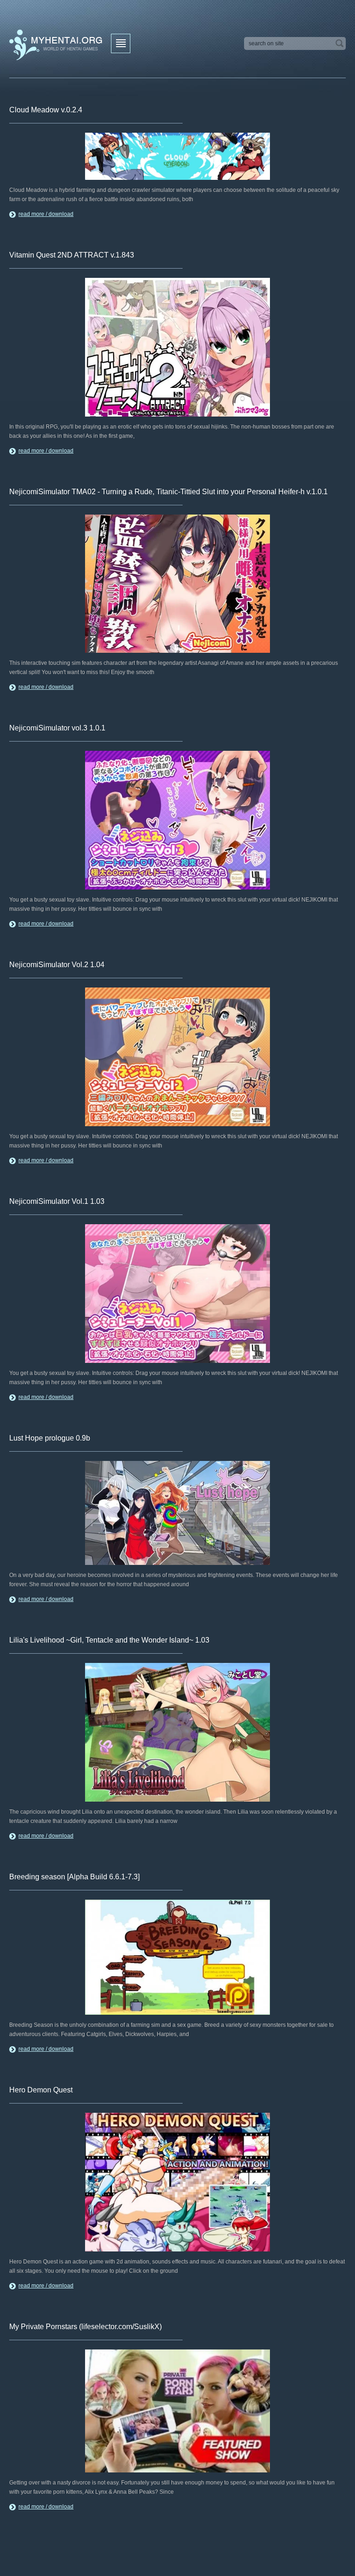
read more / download (46, 214)
